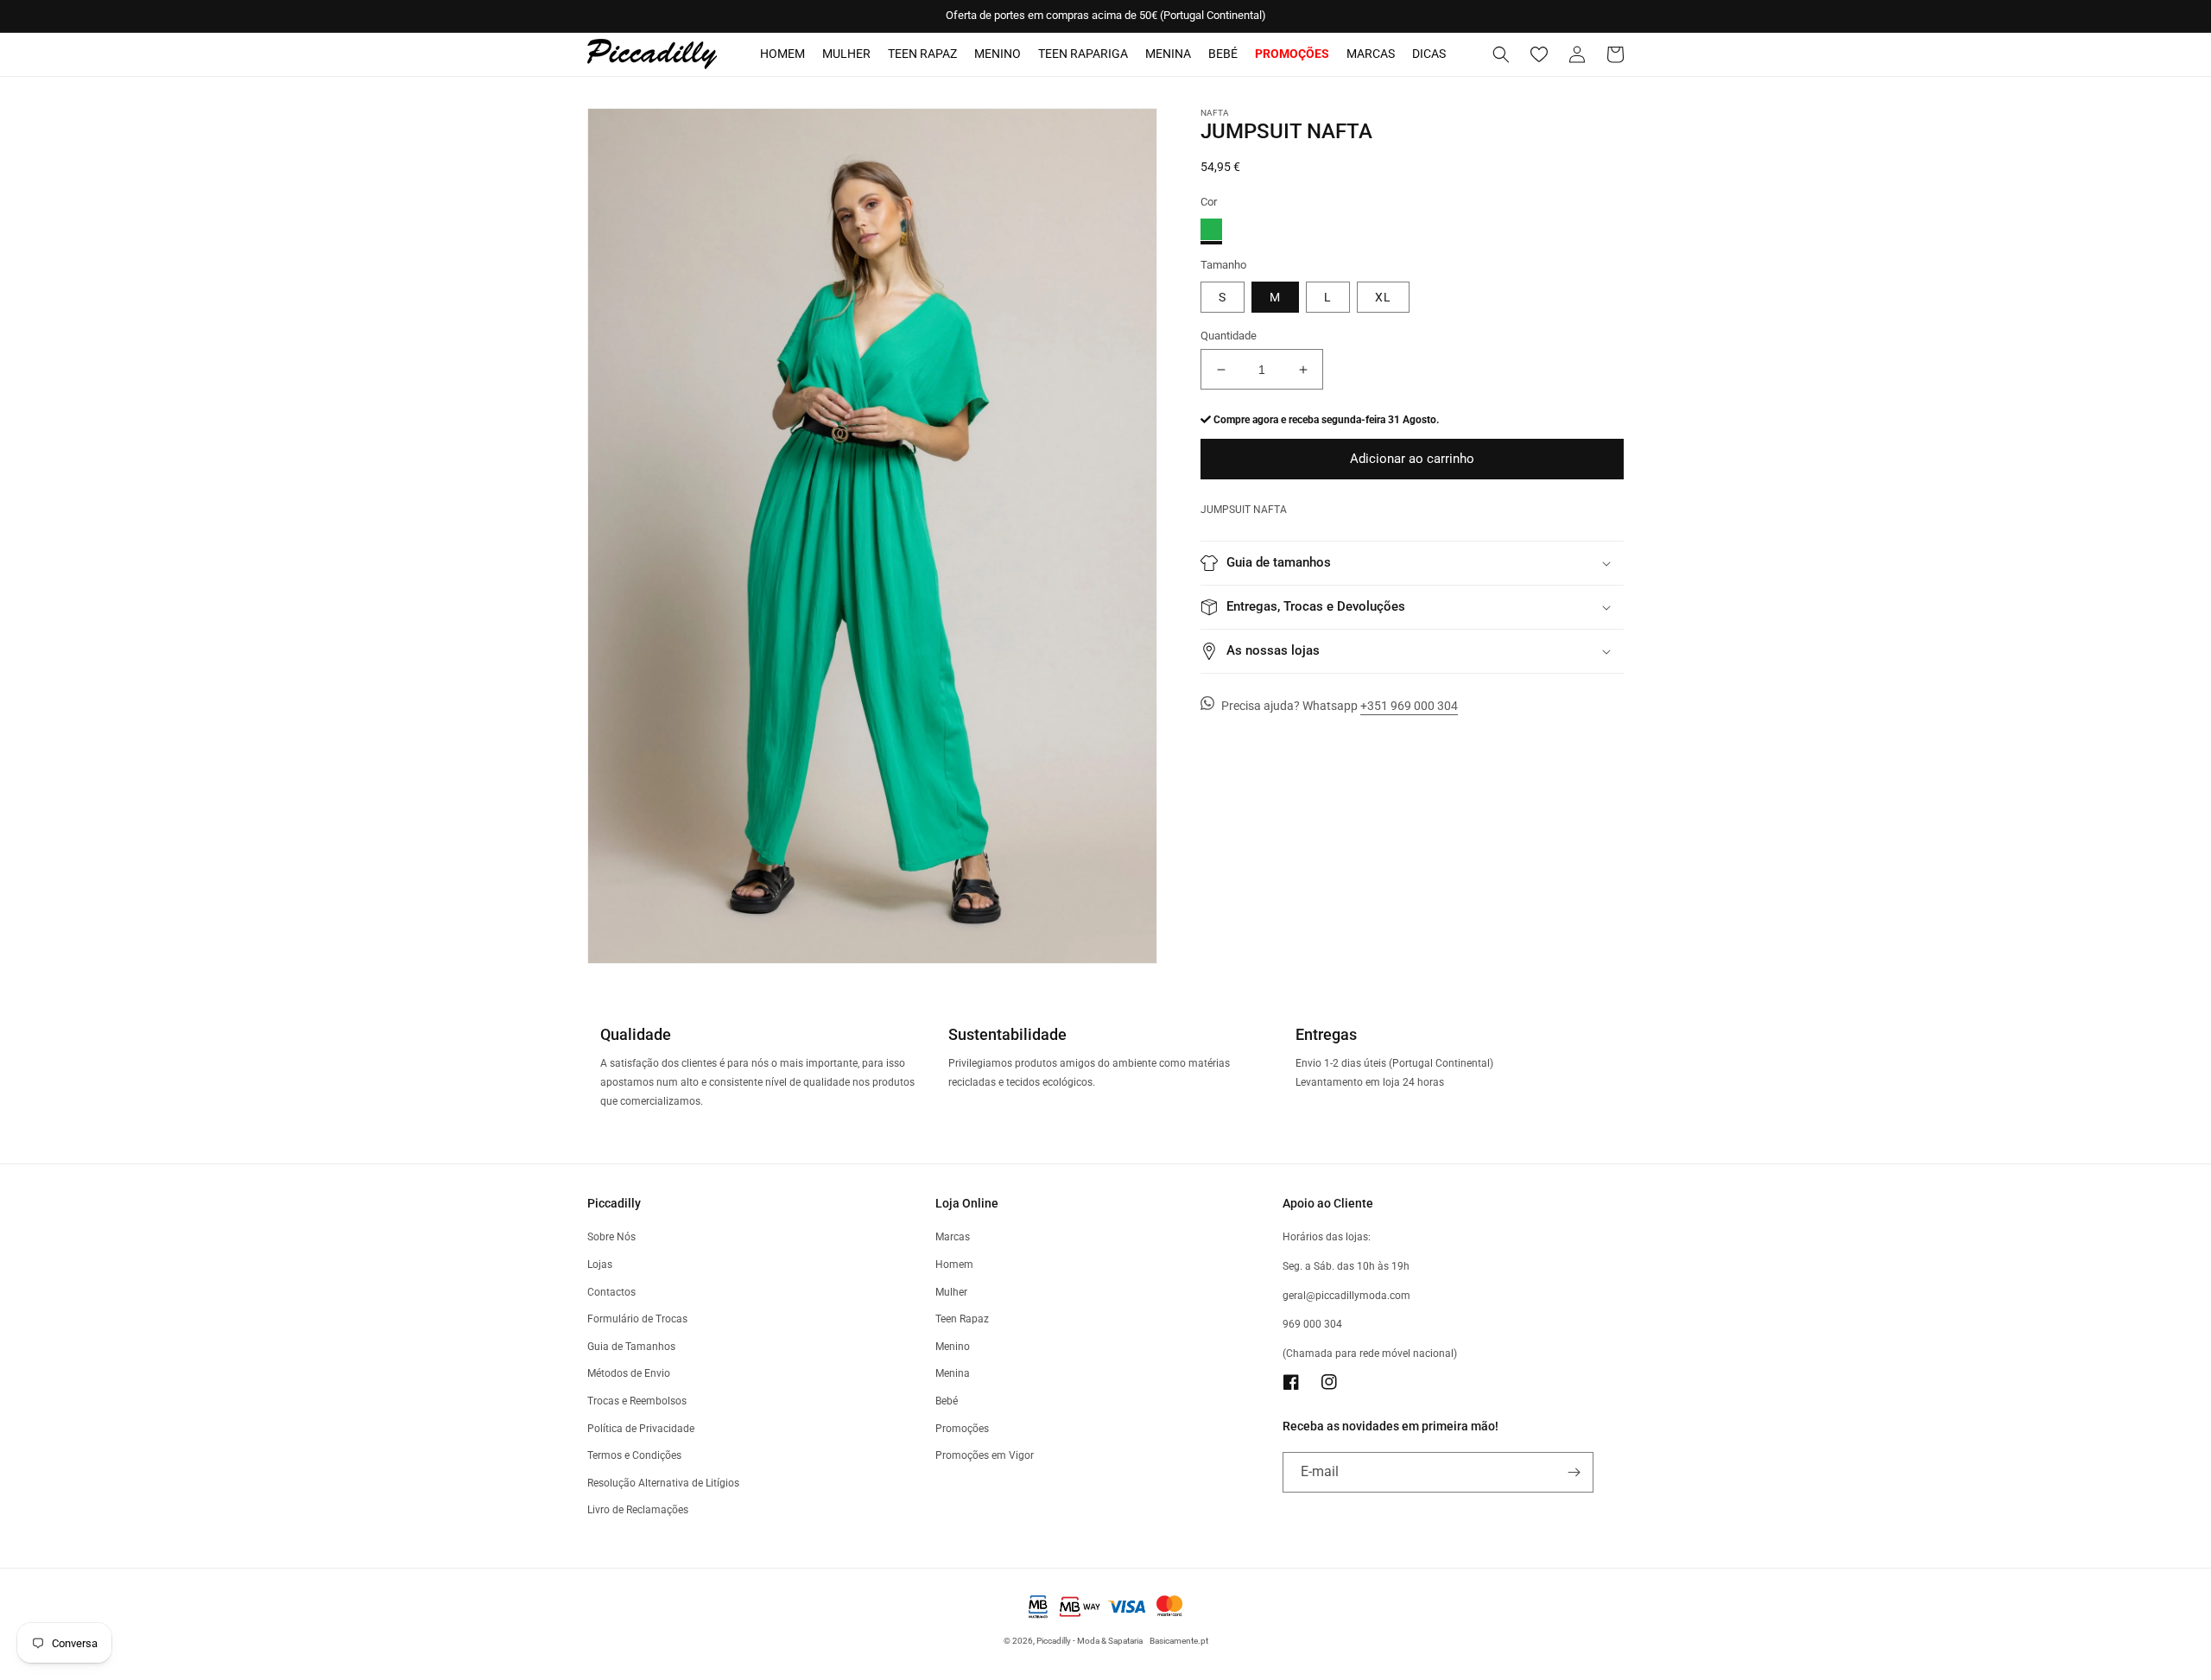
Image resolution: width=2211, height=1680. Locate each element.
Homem (782, 54)
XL (1383, 297)
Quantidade (1229, 336)
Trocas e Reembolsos (637, 1401)
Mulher (846, 54)
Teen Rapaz (922, 54)
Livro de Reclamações (638, 1510)
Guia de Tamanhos (631, 1347)
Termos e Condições (634, 1455)
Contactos (611, 1292)
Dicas (1429, 54)
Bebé (1223, 54)
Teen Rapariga (1083, 54)
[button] (1501, 54)
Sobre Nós (611, 1237)
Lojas (600, 1265)
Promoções (962, 1429)
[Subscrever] (1574, 1472)
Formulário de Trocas (637, 1319)
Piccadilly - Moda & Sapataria (1090, 1641)
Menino (998, 54)
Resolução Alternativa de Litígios (663, 1483)
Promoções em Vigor (985, 1455)
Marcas (1371, 54)
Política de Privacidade (641, 1429)
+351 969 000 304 (1409, 706)
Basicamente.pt (1179, 1641)
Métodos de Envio (629, 1373)
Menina (1168, 54)
